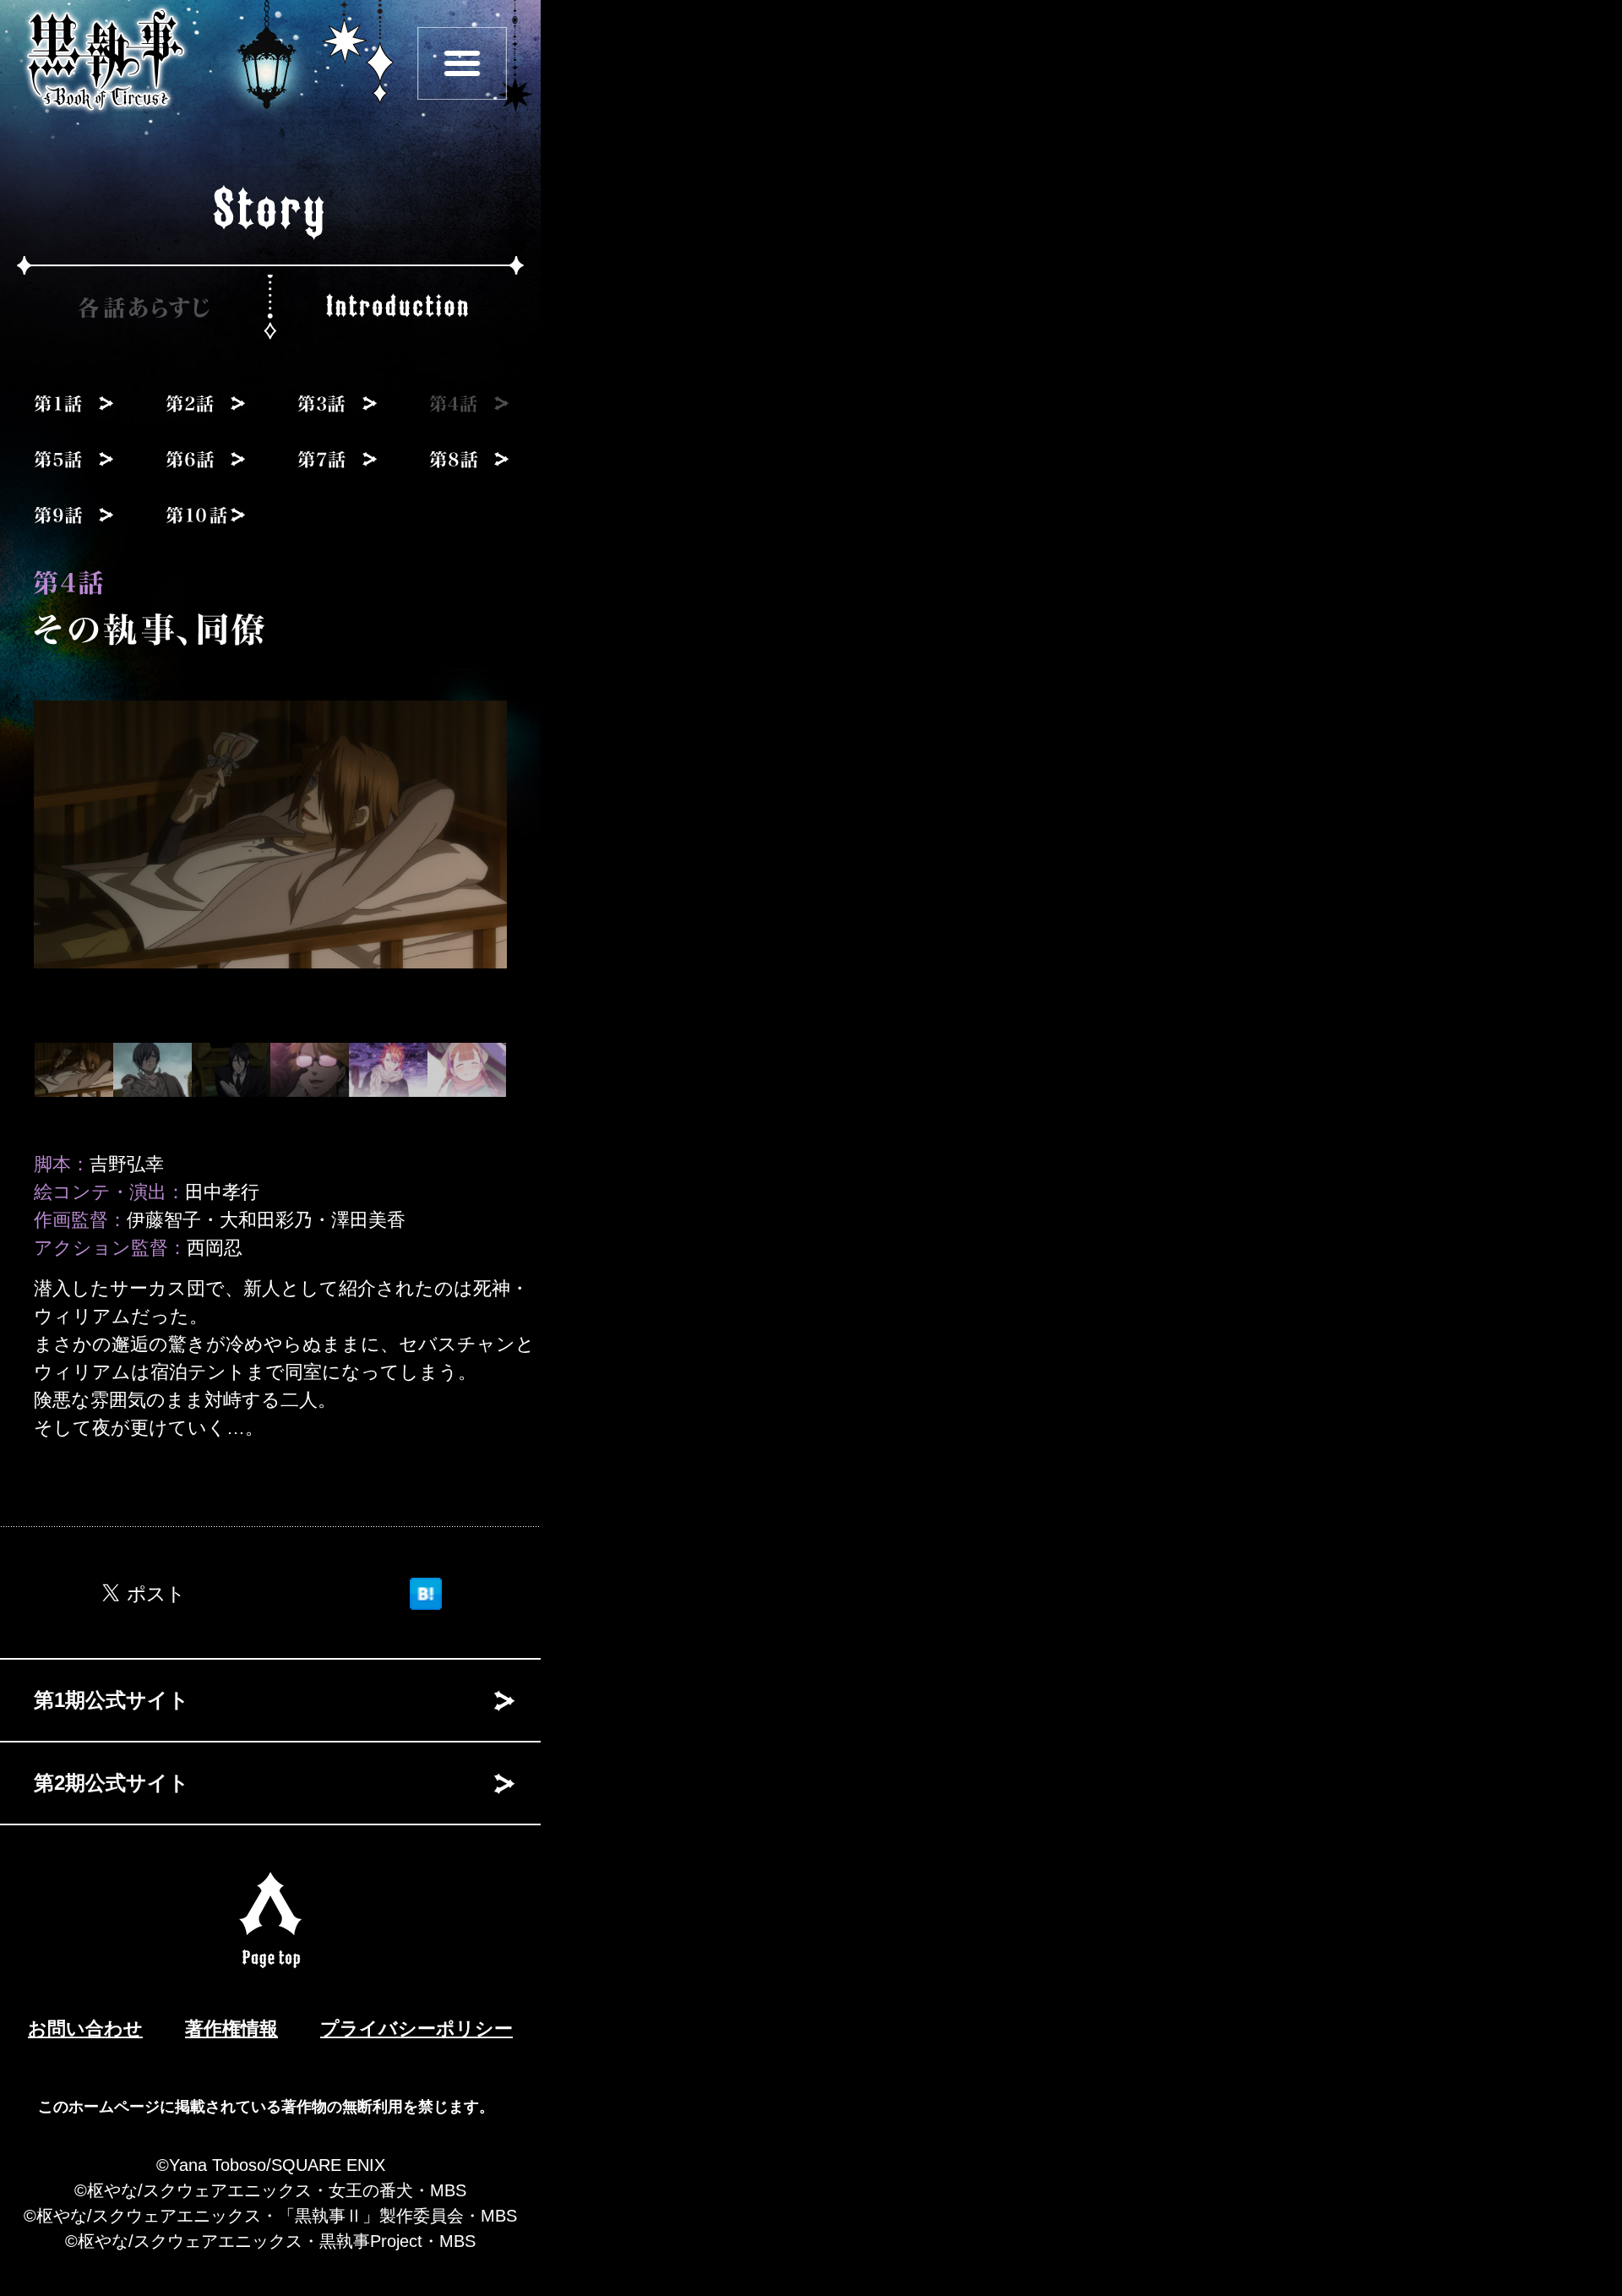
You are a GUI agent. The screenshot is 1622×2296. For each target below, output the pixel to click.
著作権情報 (231, 2029)
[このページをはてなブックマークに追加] (426, 1590)
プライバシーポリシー (416, 2029)
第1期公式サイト (112, 1700)
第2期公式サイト (112, 1783)
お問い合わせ (85, 2029)
